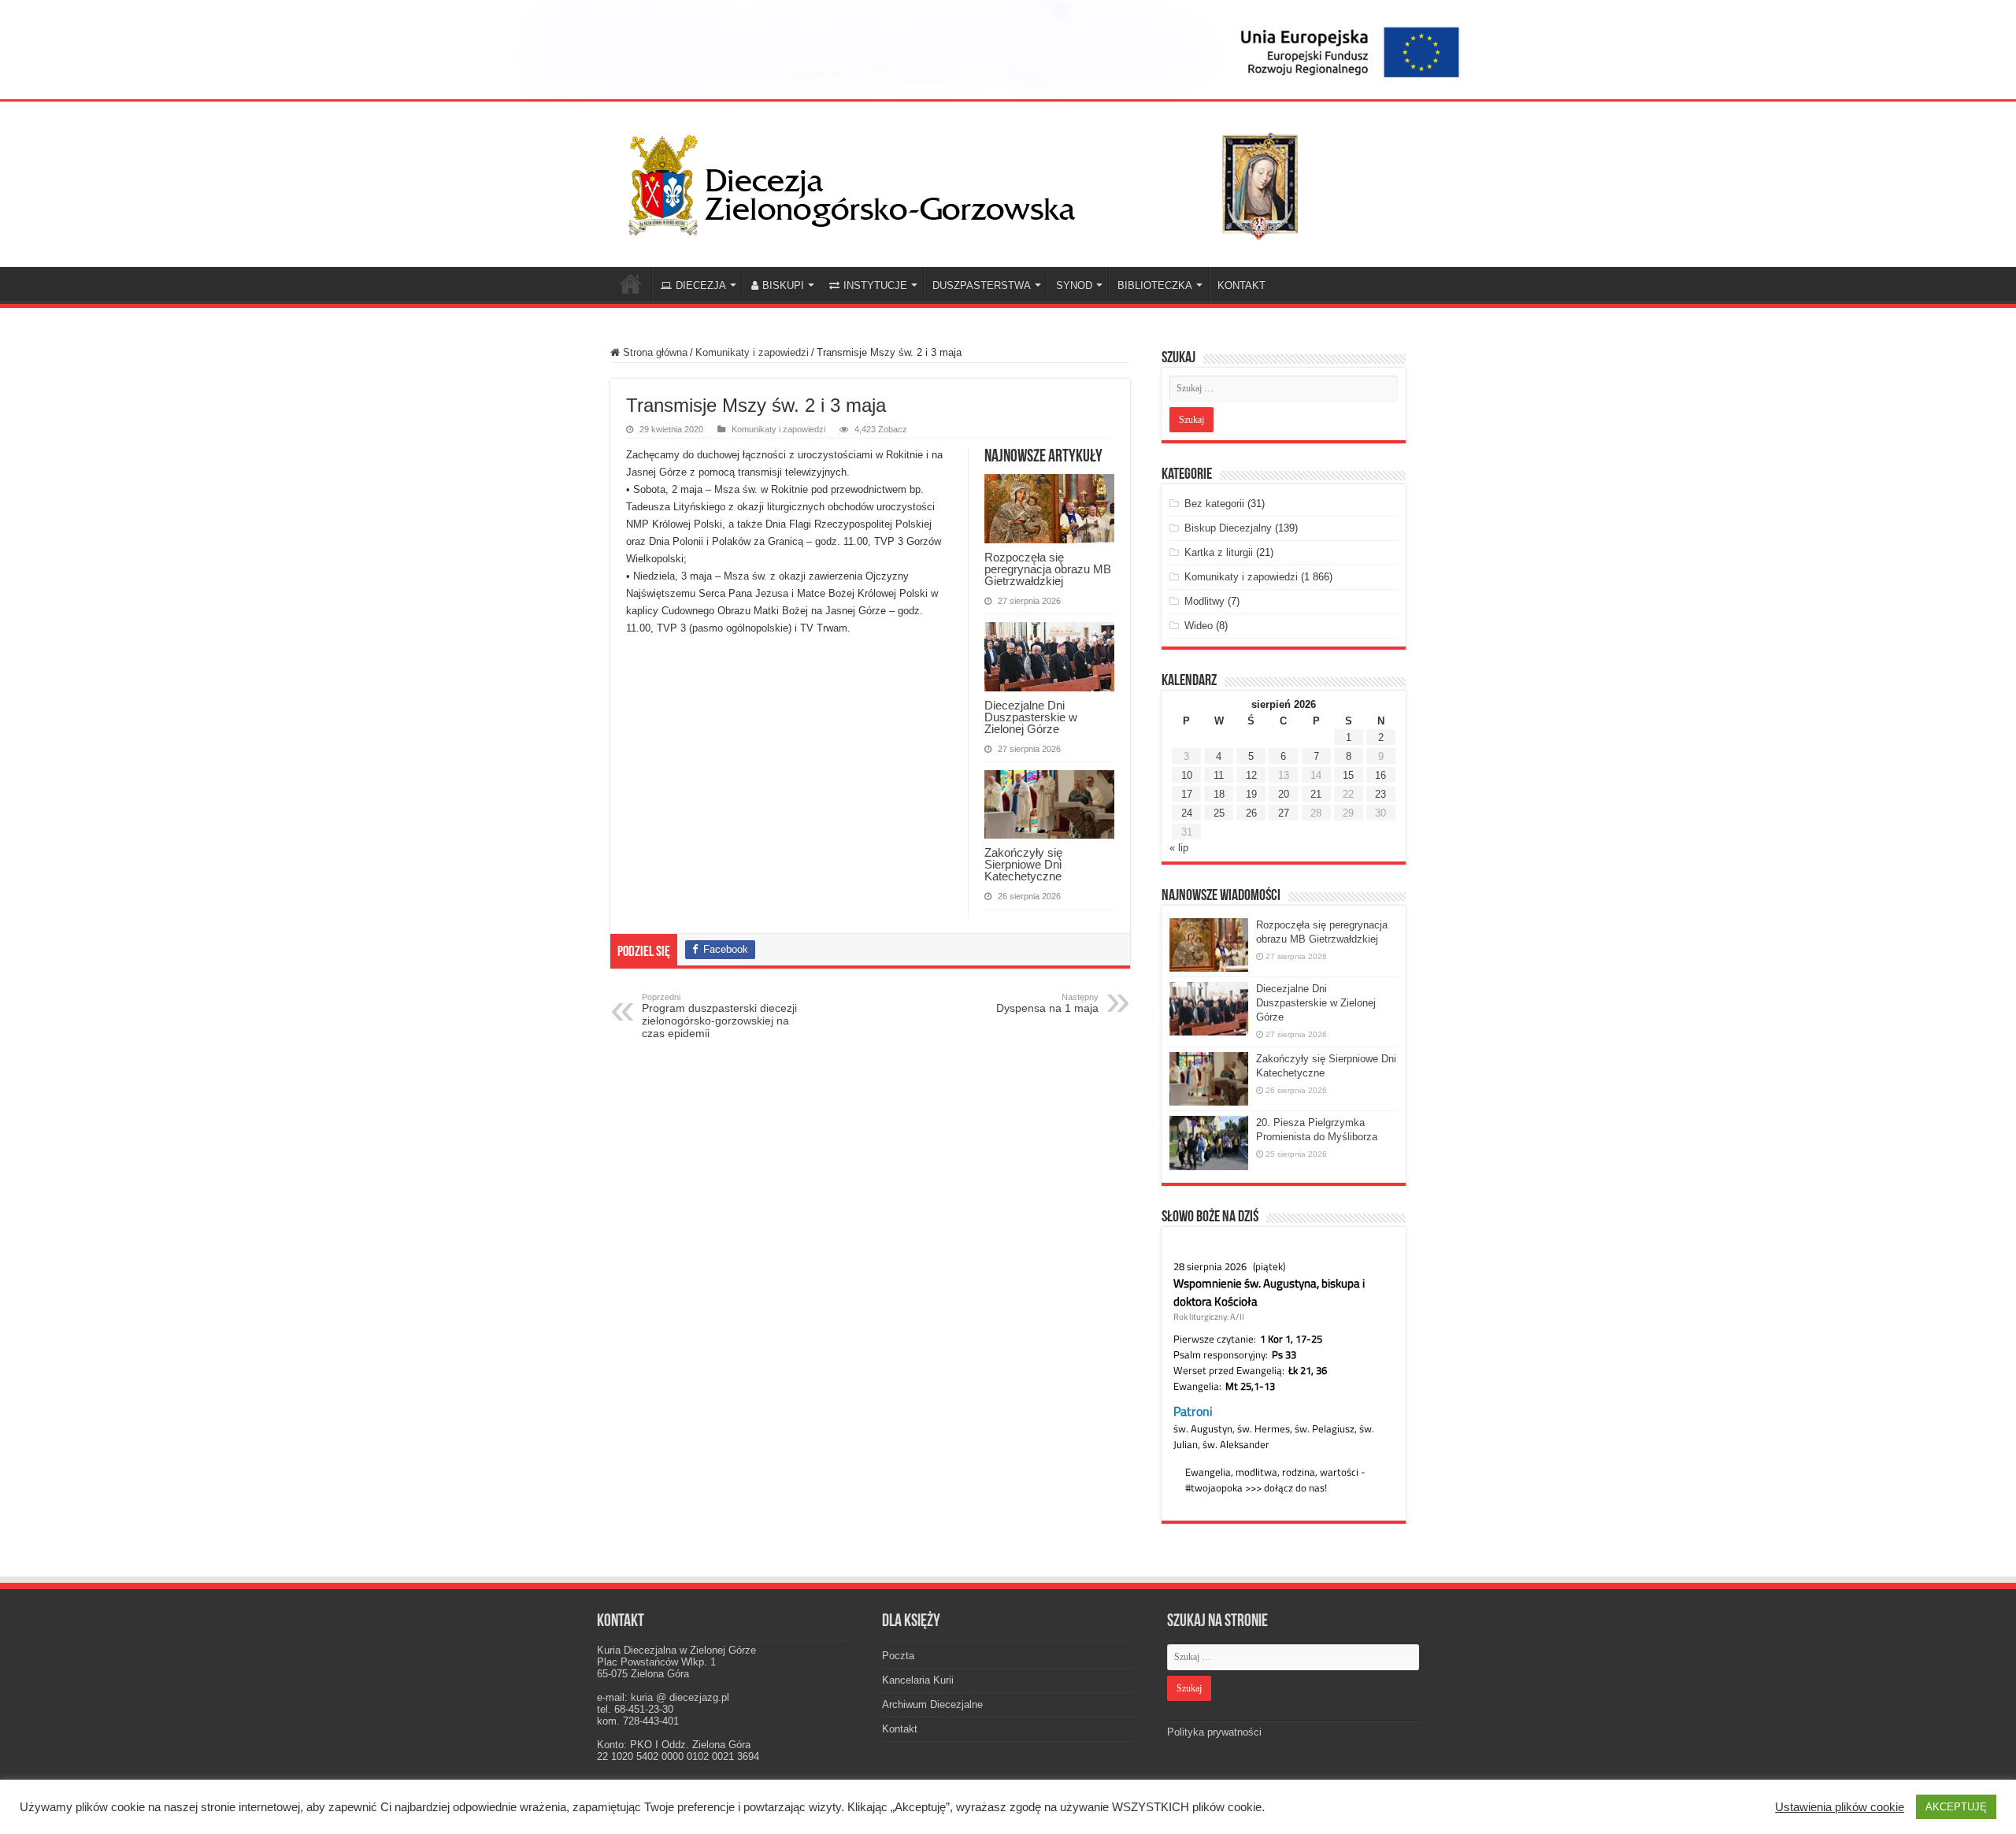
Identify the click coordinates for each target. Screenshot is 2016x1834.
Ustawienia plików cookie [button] (1840, 1807)
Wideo (1199, 626)
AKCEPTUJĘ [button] (1956, 1807)
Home (631, 283)
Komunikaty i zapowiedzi (752, 352)
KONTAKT (1241, 285)
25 (1219, 813)
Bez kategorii (1214, 504)
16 (1380, 775)
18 (1219, 794)
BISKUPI (783, 285)
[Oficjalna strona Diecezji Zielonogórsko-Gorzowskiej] (976, 181)
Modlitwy (1204, 601)
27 (1284, 813)
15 (1348, 775)
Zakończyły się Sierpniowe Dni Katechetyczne (1023, 864)
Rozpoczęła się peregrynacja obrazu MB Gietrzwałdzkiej (1048, 569)
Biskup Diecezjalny (1228, 528)
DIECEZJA (701, 285)
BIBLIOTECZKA (1155, 285)
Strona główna (654, 352)
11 (1219, 775)
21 (1316, 794)
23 (1380, 794)
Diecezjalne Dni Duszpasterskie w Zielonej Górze (1031, 717)
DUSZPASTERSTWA (982, 285)
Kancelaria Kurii (918, 1680)
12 (1251, 775)
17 (1187, 794)
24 (1187, 813)
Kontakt (900, 1729)
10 (1187, 775)
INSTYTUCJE (875, 285)
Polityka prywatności (1214, 1732)
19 (1251, 794)
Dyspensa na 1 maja (1047, 1003)
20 (1284, 794)
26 (1251, 813)
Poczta (898, 1656)
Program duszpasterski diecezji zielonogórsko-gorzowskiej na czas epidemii (719, 1016)
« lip (1179, 848)
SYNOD (1074, 285)
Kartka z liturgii (1219, 552)
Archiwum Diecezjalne (932, 1704)
